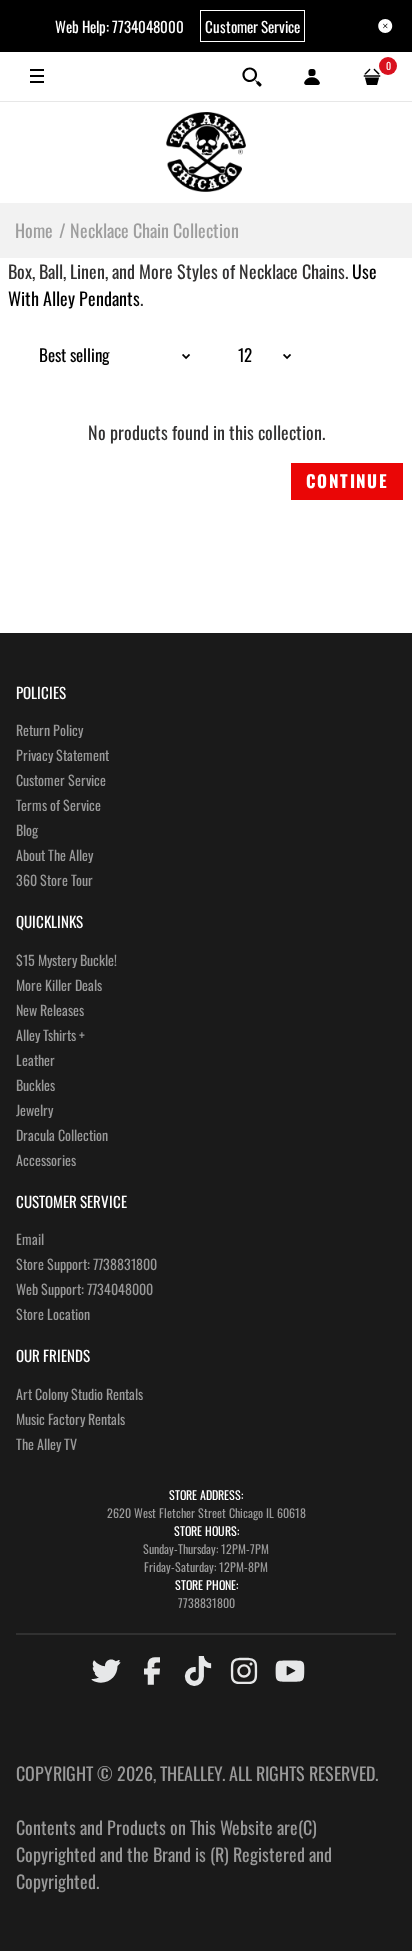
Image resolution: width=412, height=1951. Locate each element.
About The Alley (54, 854)
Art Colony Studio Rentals (79, 1393)
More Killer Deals (59, 984)
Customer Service (252, 26)
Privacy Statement (62, 754)
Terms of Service (58, 804)
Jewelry (34, 1109)
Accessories (46, 1159)
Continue (347, 480)
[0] (372, 77)
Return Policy (49, 729)
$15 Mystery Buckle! (66, 959)
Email (30, 1238)
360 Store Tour (54, 879)
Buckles (35, 1084)
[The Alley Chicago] (206, 152)
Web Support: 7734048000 (84, 1288)
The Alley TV (46, 1443)
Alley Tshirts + (50, 1034)
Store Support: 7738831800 (86, 1263)
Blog (27, 829)
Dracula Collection (62, 1134)
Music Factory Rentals (70, 1418)
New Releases (50, 1009)
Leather (35, 1059)
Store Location (53, 1313)
